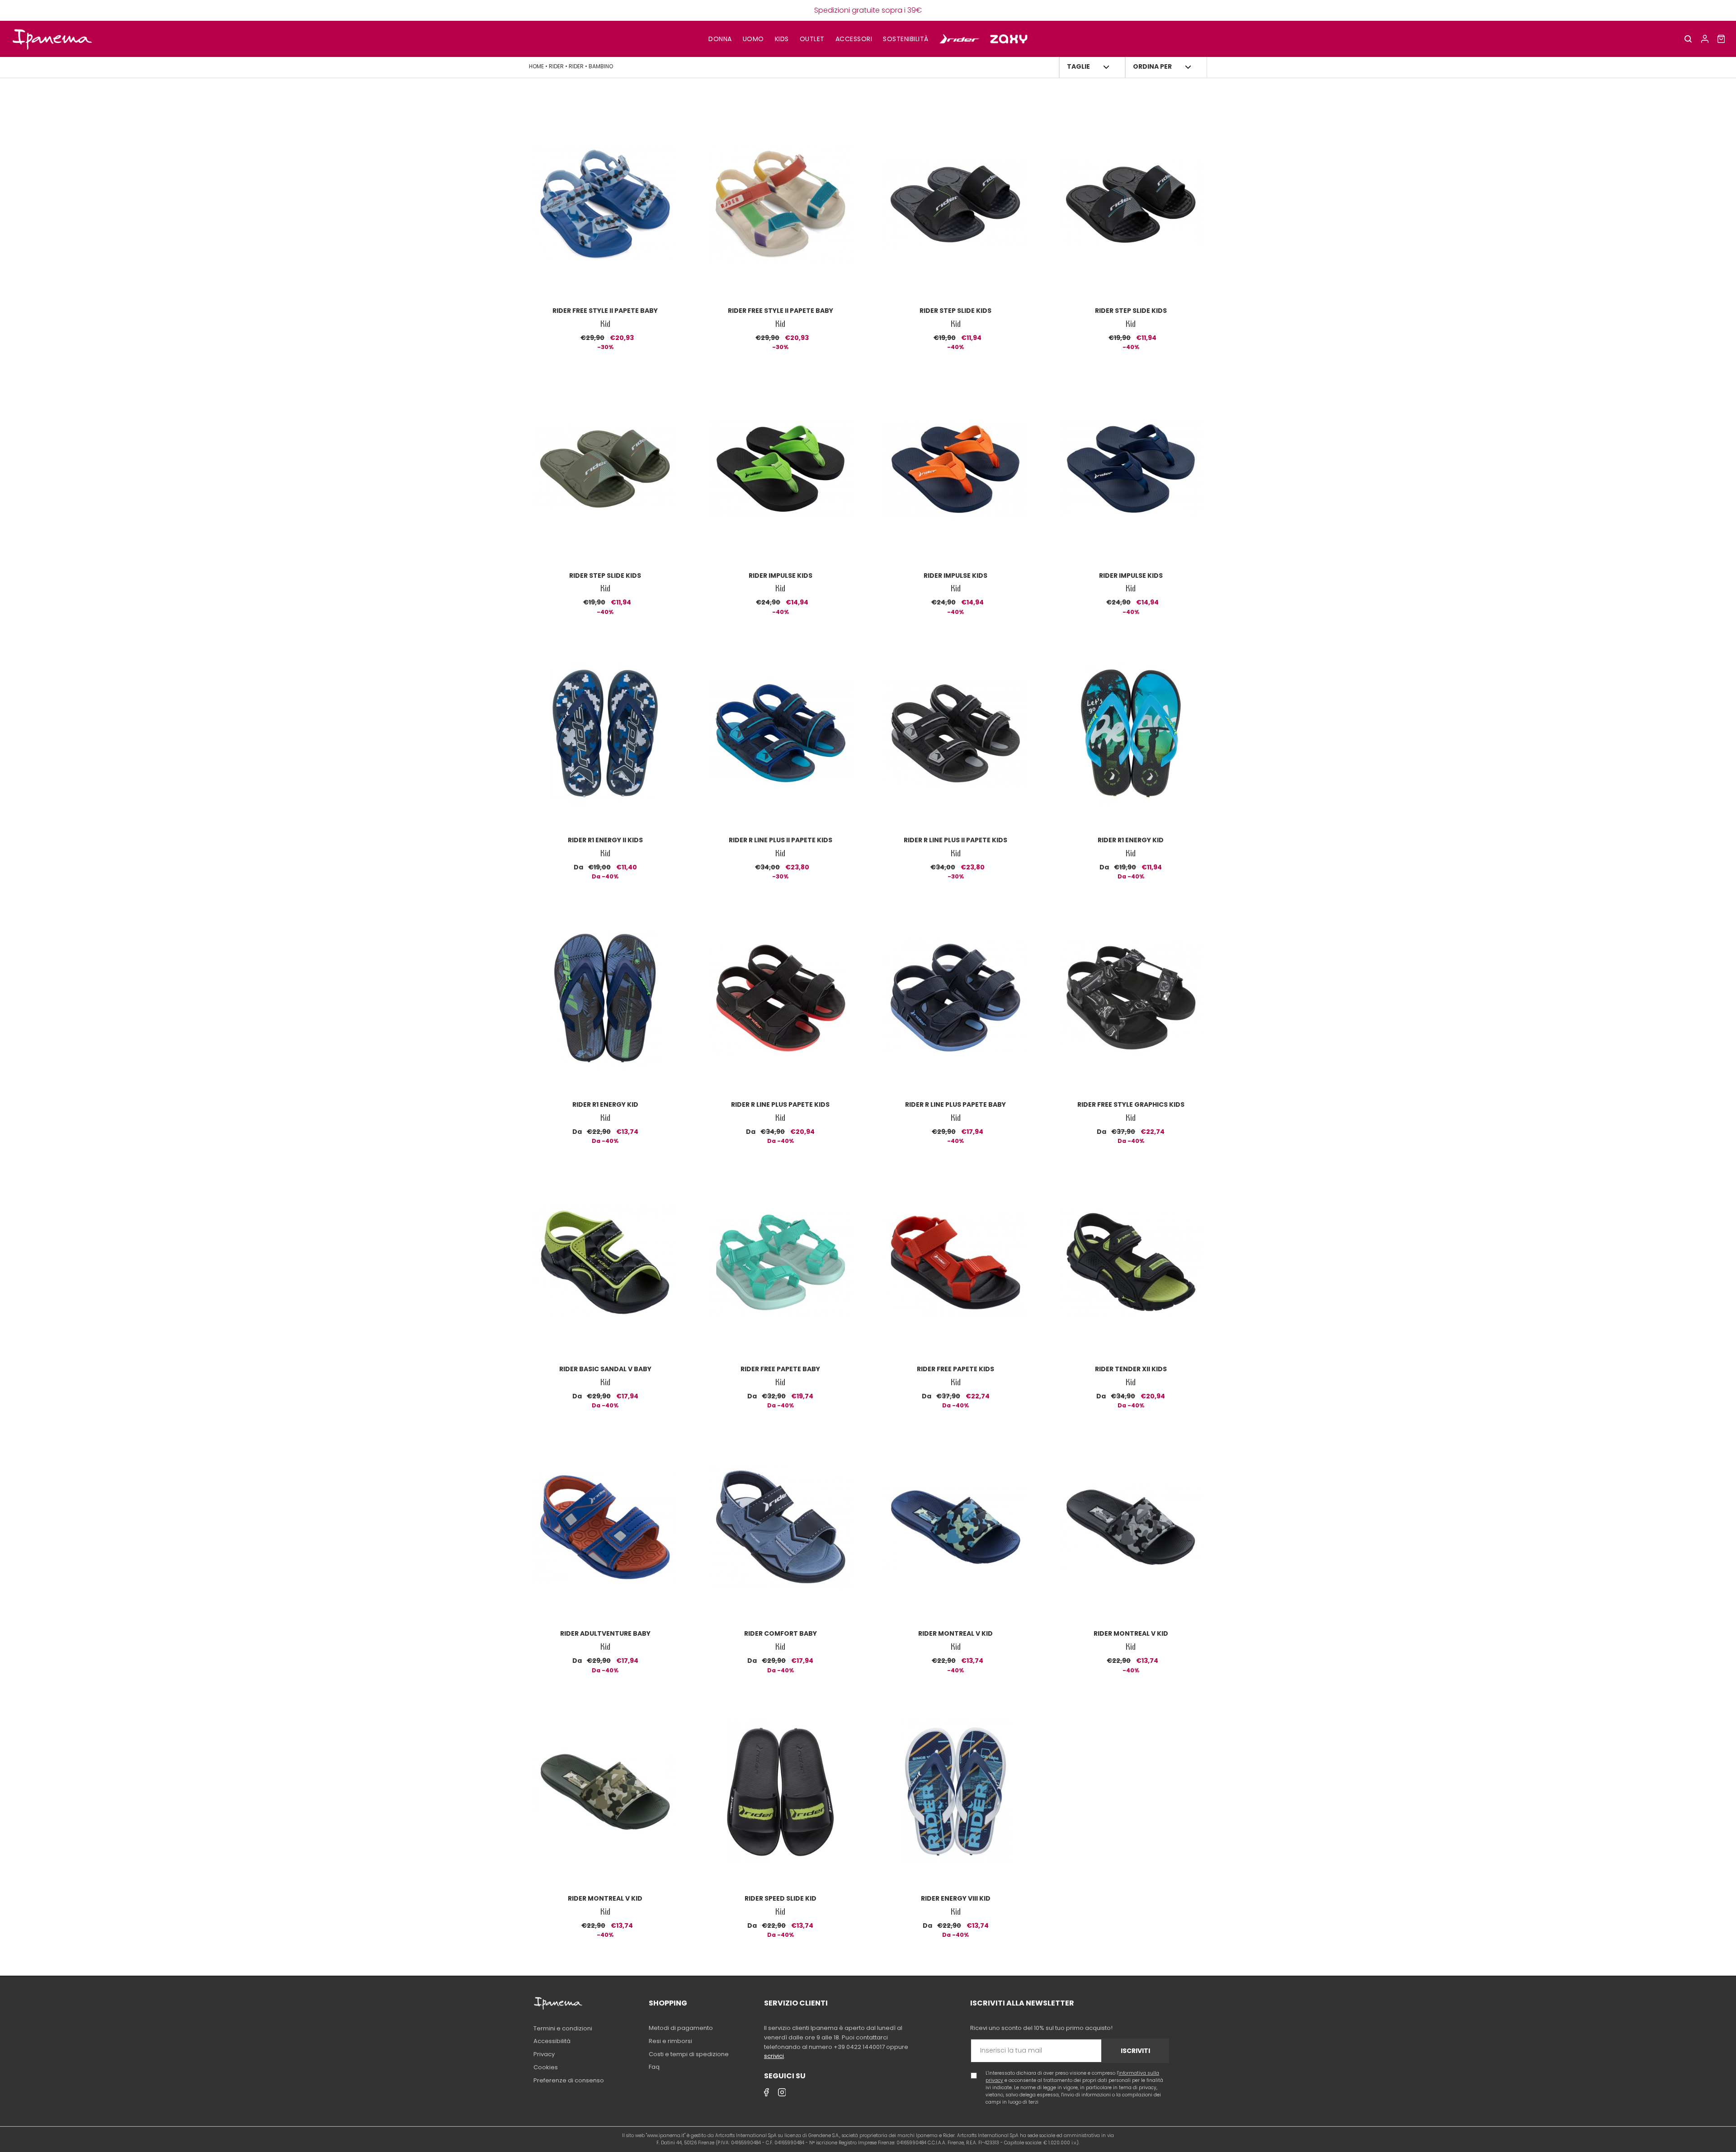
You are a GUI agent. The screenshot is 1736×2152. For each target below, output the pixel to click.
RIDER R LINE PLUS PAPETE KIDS (780, 1104)
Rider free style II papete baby (605, 311)
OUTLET (812, 39)
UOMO (753, 39)
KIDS (782, 39)
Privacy (544, 2054)
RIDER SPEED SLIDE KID (781, 1898)
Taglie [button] (1078, 66)
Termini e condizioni (563, 2028)
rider (557, 66)
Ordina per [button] (1152, 66)
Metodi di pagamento (681, 2028)
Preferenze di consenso (569, 2080)
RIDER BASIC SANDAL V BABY (605, 1369)
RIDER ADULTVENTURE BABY (605, 1633)
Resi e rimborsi (670, 2041)
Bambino (601, 66)
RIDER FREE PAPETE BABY (780, 1369)
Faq (654, 2067)
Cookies (546, 2067)
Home (537, 66)
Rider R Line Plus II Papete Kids (781, 840)
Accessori (854, 39)
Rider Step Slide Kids (955, 311)
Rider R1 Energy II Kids (605, 840)
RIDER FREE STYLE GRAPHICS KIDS (1131, 1104)
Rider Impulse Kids (781, 576)
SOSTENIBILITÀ (906, 39)
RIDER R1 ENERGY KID (1131, 840)
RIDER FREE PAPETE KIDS (955, 1369)
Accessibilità (552, 2041)
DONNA (720, 39)
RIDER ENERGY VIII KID (956, 1898)
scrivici (774, 2056)
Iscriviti (1135, 2051)
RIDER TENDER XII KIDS (1131, 1369)
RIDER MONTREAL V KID (955, 1633)
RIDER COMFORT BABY (781, 1633)
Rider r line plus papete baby (955, 1104)
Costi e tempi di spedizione (689, 2054)
